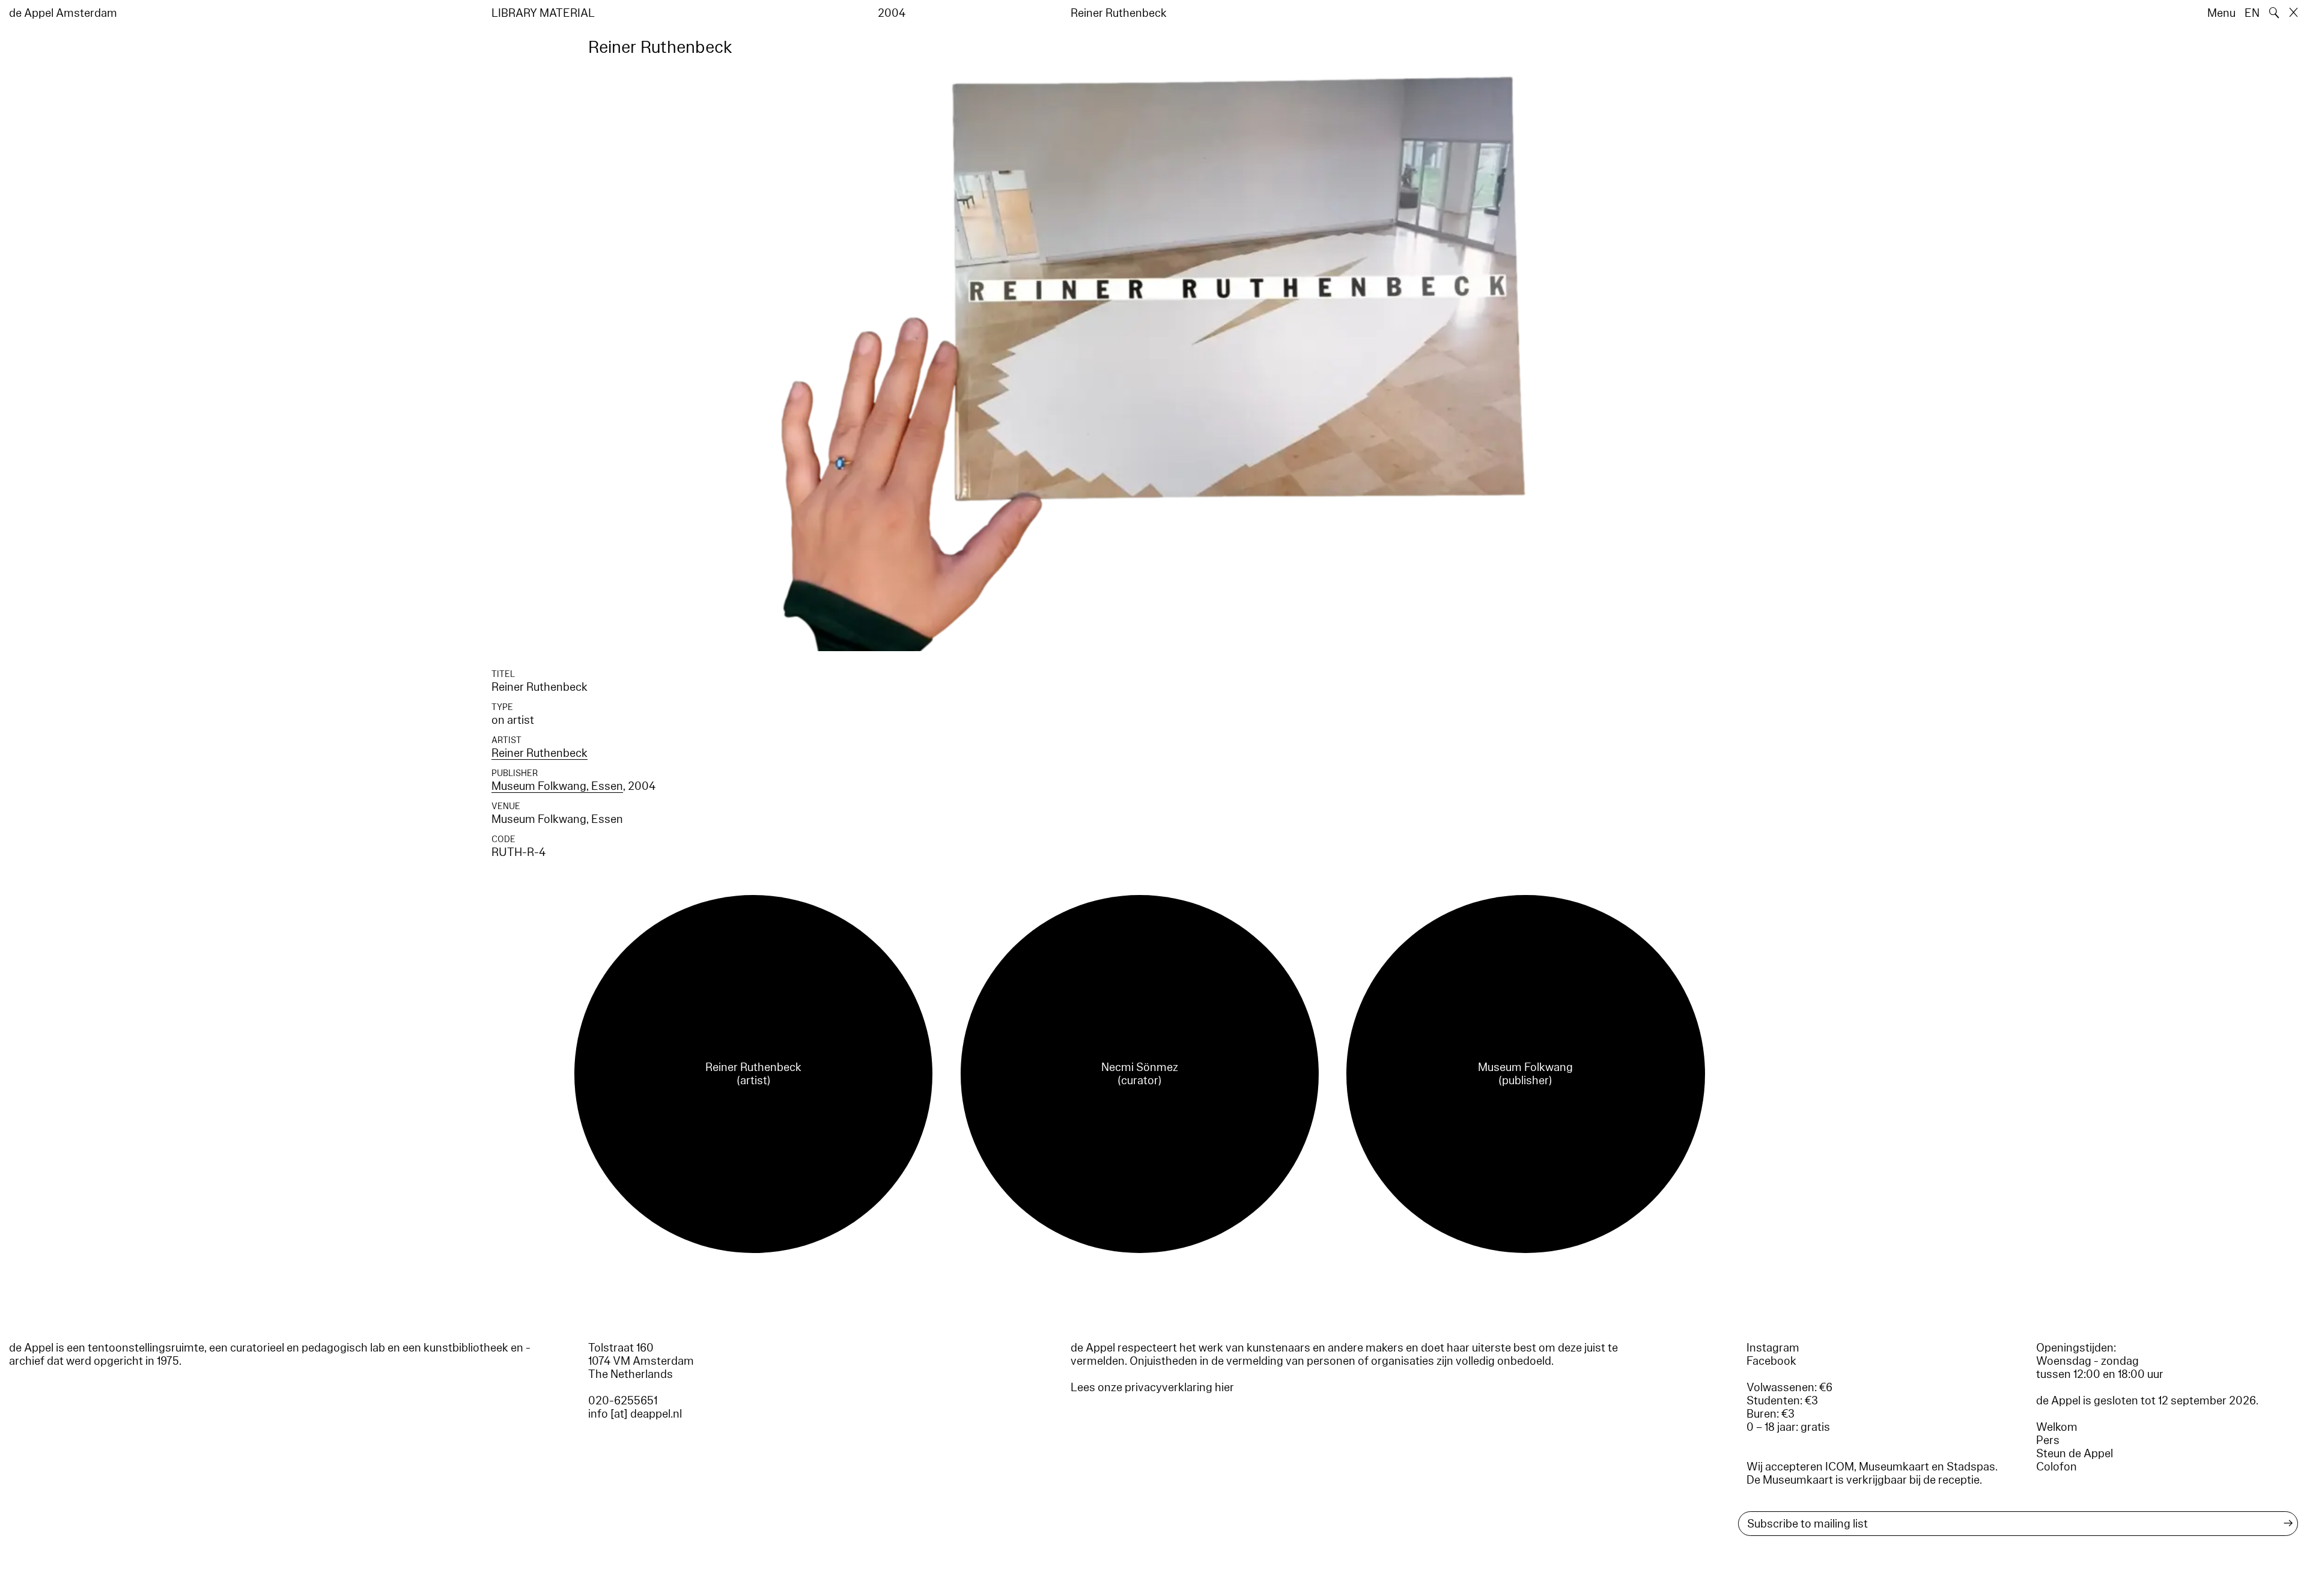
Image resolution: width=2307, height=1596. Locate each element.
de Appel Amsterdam (63, 13)
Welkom (2057, 1427)
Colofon (2056, 1467)
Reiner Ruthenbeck (540, 753)
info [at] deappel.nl (635, 1414)
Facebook (1771, 1361)
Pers (2048, 1440)
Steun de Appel (2074, 1454)
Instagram (1773, 1348)
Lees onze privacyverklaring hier (1152, 1388)
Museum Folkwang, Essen (557, 786)
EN (2252, 13)
